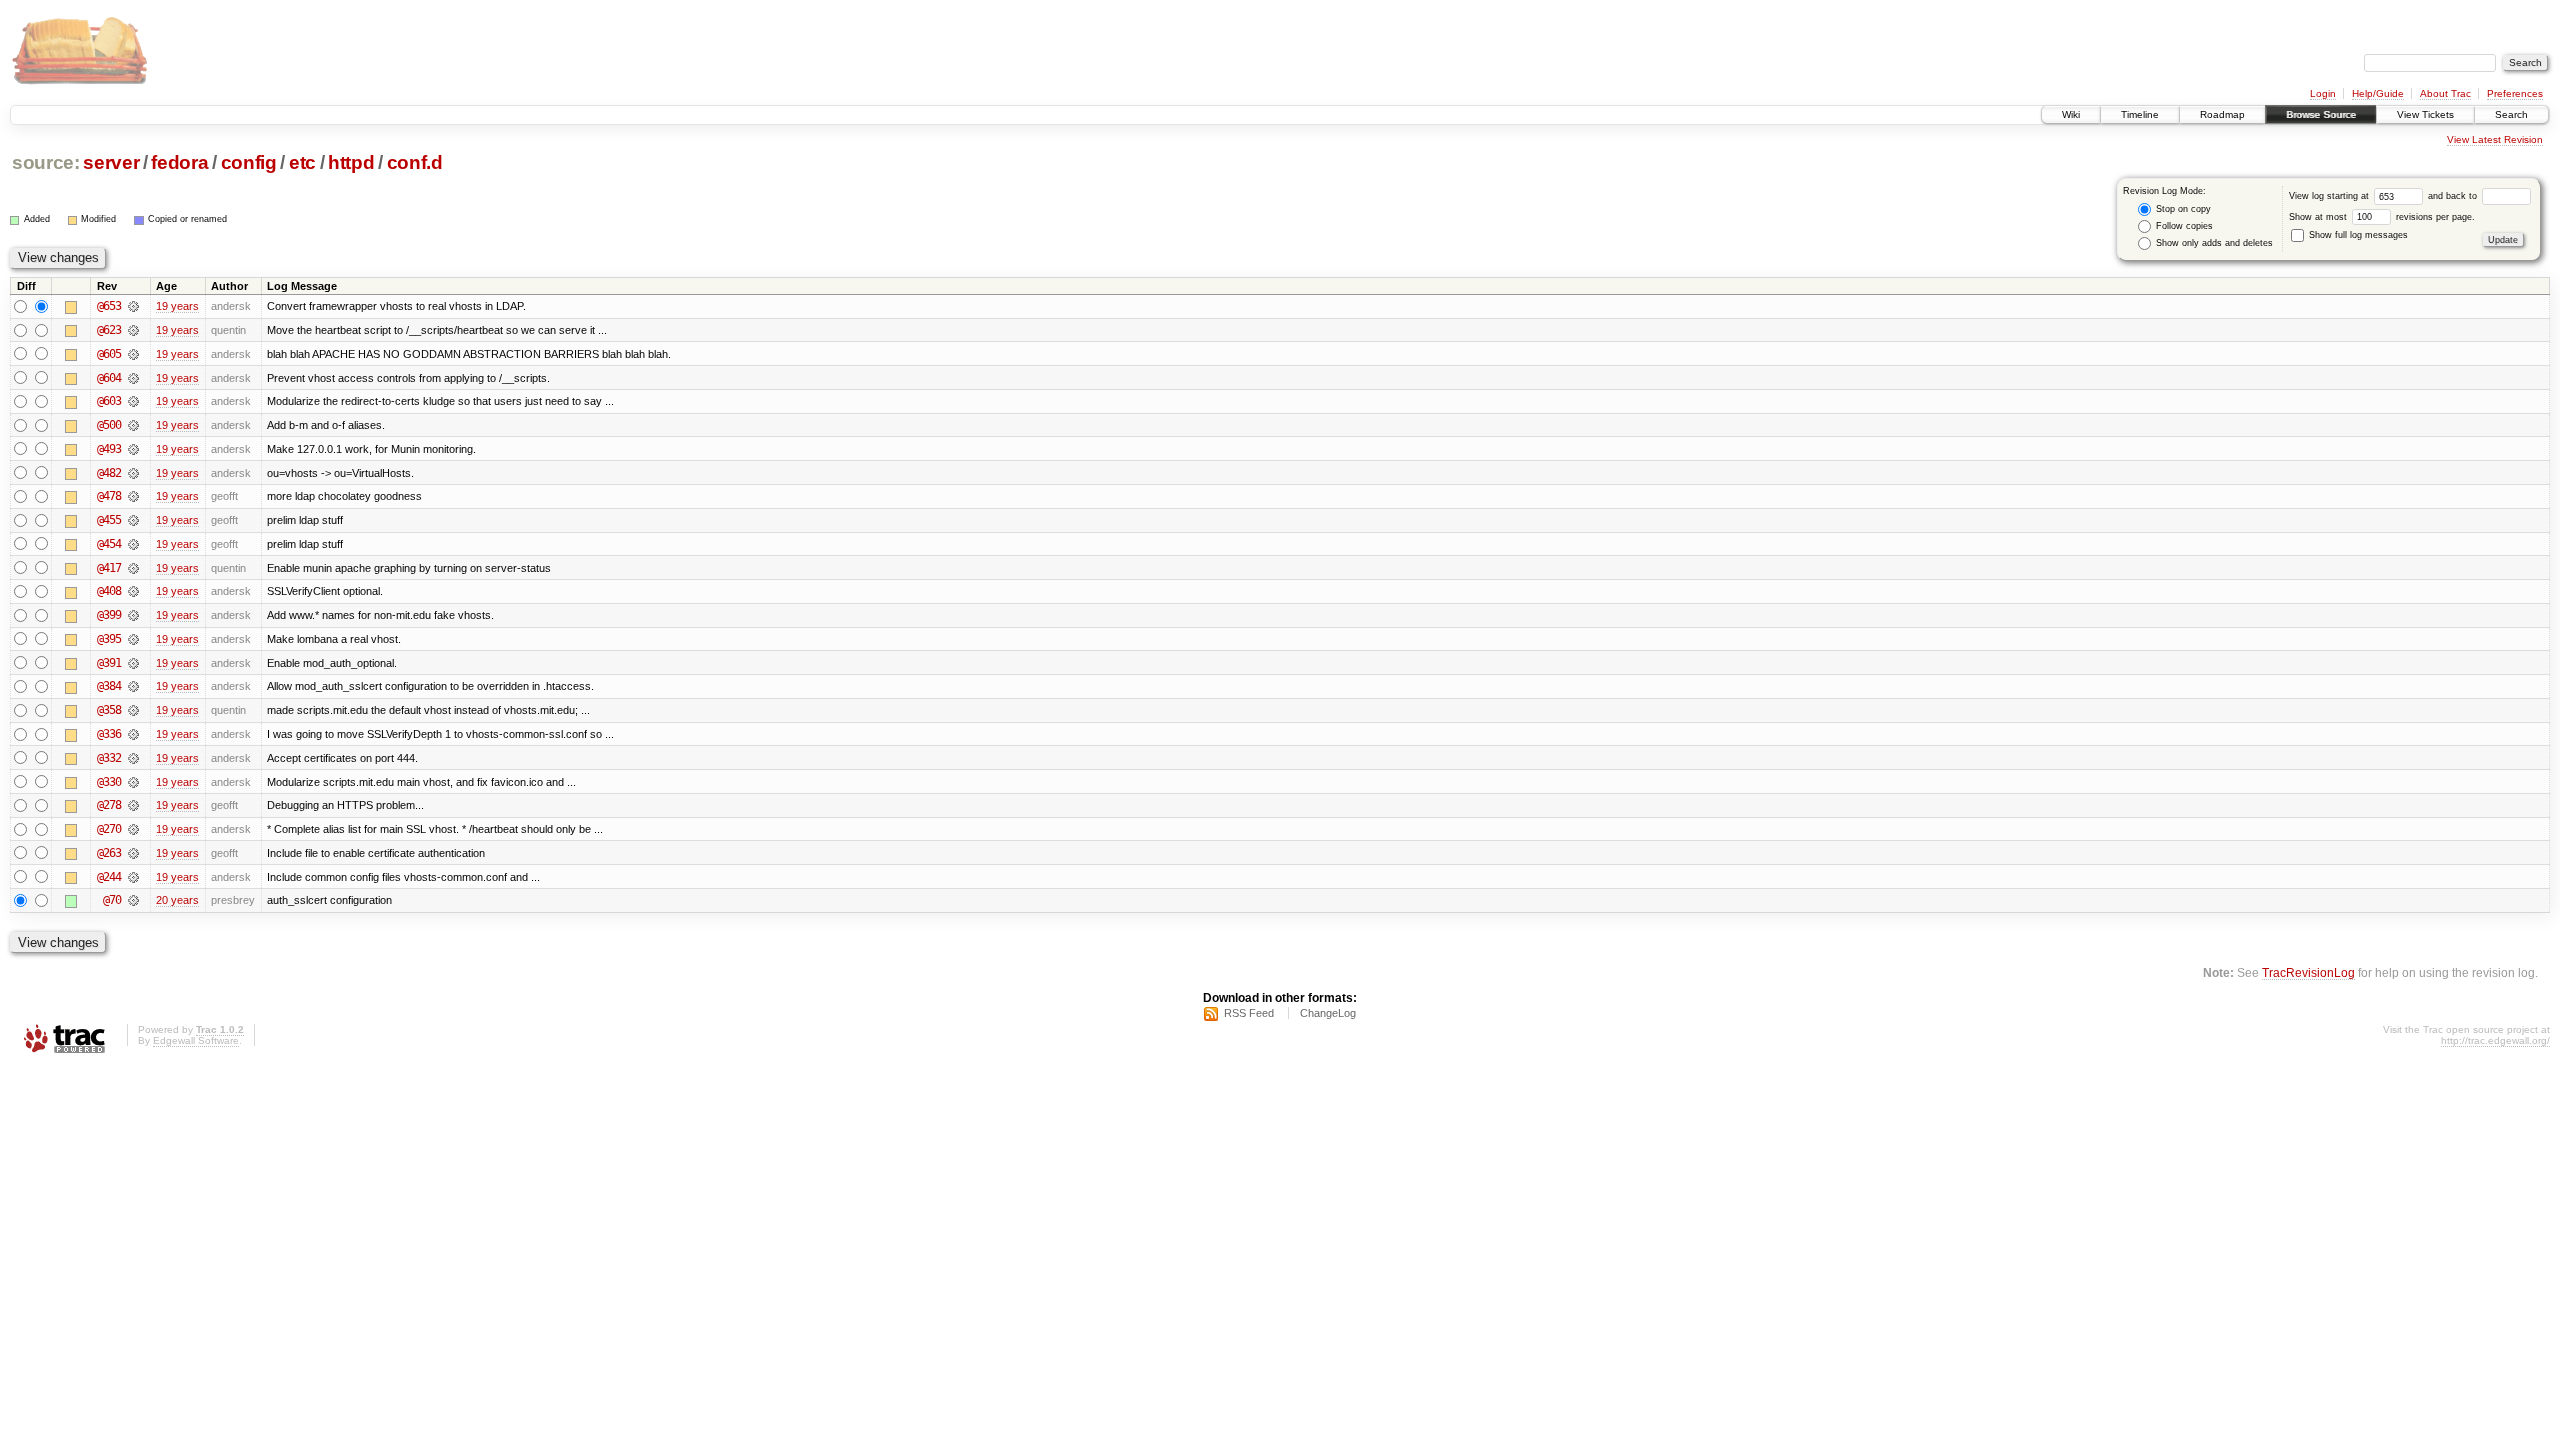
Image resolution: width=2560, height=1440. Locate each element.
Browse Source (2321, 114)
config (249, 162)
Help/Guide (2378, 93)
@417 (109, 568)
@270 (109, 829)
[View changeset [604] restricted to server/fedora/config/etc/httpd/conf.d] (133, 378)
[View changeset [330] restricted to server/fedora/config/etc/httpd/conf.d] (133, 782)
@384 (109, 686)
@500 (109, 425)
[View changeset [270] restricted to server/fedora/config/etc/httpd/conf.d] (133, 829)
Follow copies (2183, 226)
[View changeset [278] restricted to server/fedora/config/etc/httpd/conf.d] (133, 805)
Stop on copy (2182, 209)
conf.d (415, 162)
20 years (177, 900)
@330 (109, 782)
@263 (109, 853)
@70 (112, 900)
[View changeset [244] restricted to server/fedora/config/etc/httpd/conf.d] (133, 877)
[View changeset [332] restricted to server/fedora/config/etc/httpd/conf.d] (133, 758)
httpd (351, 162)
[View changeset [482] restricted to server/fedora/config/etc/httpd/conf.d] (133, 473)
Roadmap (2222, 114)
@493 (109, 449)
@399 (109, 615)
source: (46, 162)
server (111, 162)
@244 (109, 877)
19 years (177, 306)
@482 (109, 473)
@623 (109, 330)
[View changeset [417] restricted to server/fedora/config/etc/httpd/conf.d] (133, 568)
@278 (109, 805)
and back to (2454, 196)
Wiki (2071, 114)
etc (302, 162)
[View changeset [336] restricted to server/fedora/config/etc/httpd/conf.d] (133, 734)
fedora (179, 162)
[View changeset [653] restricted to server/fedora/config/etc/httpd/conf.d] (133, 306)
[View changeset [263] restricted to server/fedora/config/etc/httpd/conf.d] (133, 853)
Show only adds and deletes (2213, 243)
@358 (109, 710)
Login (2323, 93)
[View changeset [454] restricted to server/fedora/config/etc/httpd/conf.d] (133, 544)
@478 (109, 496)
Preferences (2515, 93)
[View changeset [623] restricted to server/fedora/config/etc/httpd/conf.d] (133, 330)
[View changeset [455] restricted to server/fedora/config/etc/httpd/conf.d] (133, 520)
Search (2511, 114)
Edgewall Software (196, 1040)
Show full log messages (2357, 235)
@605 (109, 354)
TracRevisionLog (2308, 972)
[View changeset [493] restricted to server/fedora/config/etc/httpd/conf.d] (133, 449)
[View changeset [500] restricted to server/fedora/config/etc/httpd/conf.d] (133, 425)
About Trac (2445, 93)
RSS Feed (1249, 1013)
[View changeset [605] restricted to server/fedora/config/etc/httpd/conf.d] (133, 354)
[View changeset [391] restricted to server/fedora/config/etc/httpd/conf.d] (133, 663)
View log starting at (2330, 196)
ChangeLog (1328, 1013)
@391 (109, 663)
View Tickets (2425, 114)
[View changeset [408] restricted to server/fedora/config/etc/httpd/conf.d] (133, 591)
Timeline (2140, 114)
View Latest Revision (2495, 139)
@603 (109, 401)
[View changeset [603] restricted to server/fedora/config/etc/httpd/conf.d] (133, 401)
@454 (109, 544)
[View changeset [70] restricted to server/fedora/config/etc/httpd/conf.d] (133, 900)
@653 (109, 306)
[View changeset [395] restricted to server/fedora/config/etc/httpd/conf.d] (133, 639)
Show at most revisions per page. (2382, 217)
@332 (109, 758)
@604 (109, 378)
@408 (109, 591)
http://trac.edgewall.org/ (2495, 1040)
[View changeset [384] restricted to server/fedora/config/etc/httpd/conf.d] (133, 686)
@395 (109, 639)
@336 (109, 734)
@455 (109, 520)
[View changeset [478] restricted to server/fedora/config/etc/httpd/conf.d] (133, 496)
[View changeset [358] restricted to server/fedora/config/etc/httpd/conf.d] (133, 710)
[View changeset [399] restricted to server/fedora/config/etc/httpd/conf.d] (133, 615)
